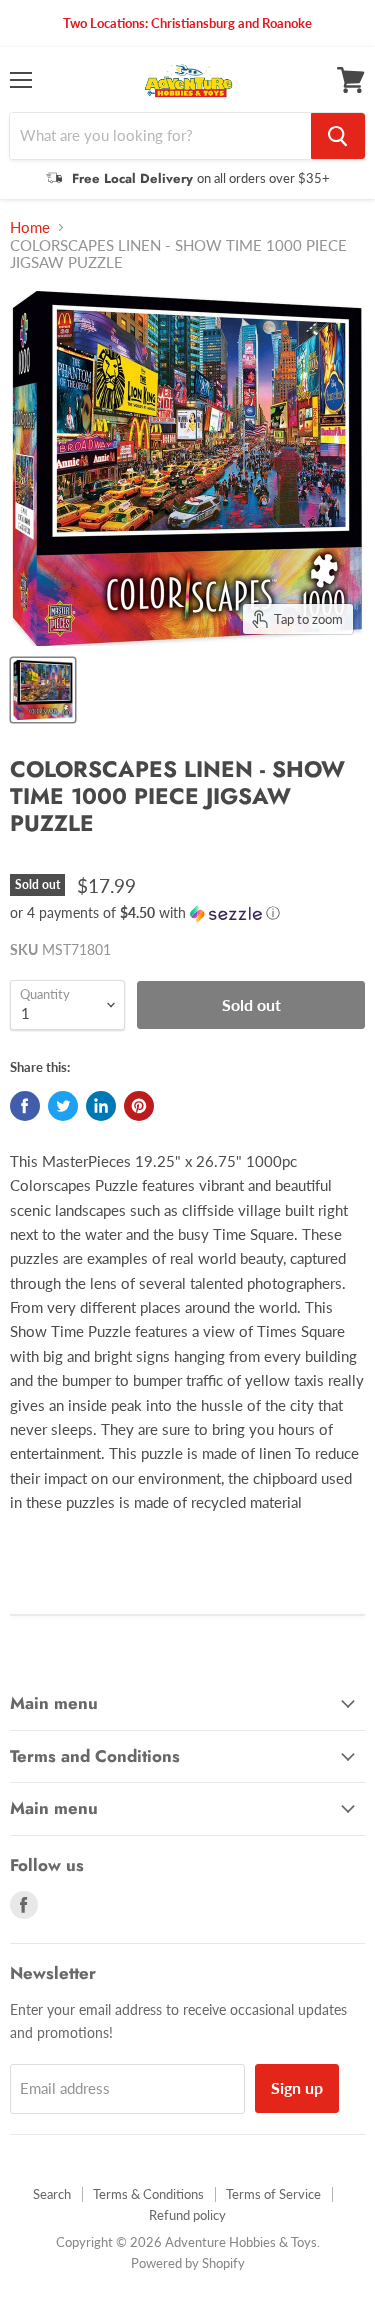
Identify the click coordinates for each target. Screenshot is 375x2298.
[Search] (338, 136)
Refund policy (187, 2215)
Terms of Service (273, 2194)
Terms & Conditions (148, 2194)
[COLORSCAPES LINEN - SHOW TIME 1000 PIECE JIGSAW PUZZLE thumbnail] (43, 690)
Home (30, 227)
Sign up (297, 2087)
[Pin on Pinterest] (139, 1106)
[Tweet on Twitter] (63, 1106)
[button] (187, 913)
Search (52, 2194)
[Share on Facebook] (25, 1106)
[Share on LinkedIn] (101, 1106)
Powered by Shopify (188, 2263)
